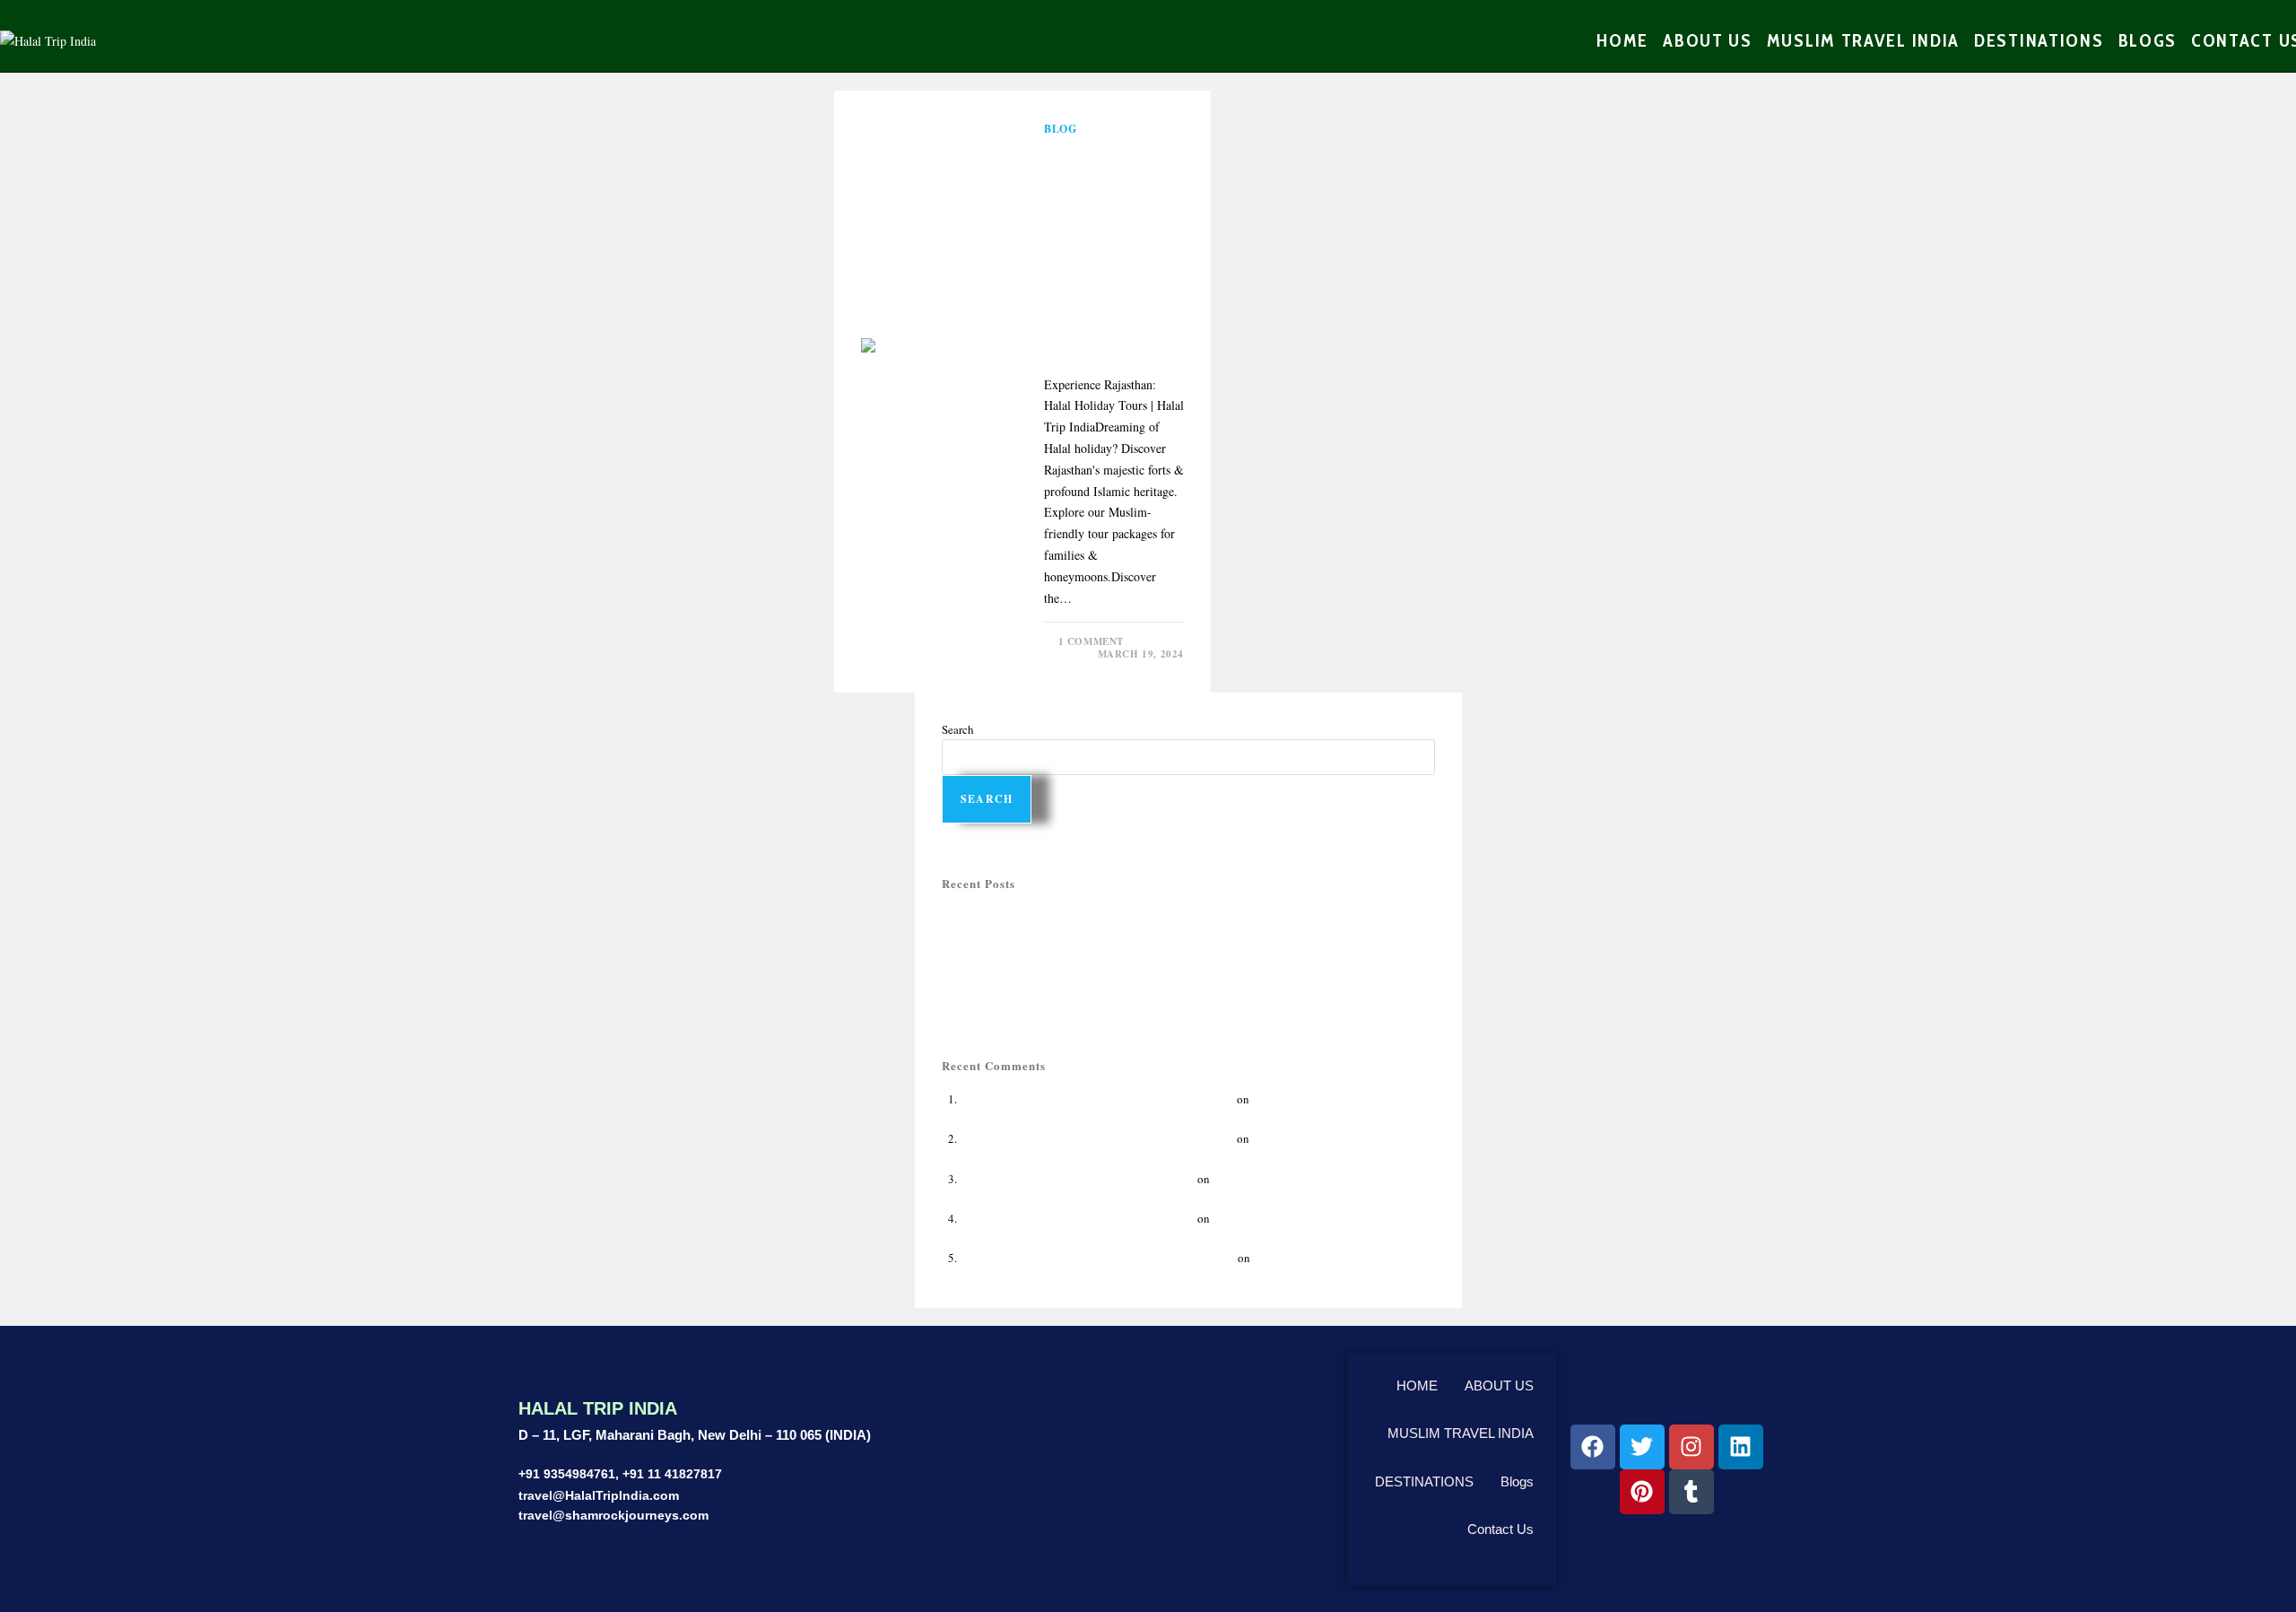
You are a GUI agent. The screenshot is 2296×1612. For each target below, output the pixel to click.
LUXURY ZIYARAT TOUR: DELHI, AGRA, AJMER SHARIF (1090, 996)
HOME (1417, 1385)
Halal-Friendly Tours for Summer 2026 (1035, 937)
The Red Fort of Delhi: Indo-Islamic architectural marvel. (1097, 1258)
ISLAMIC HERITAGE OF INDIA (1331, 1258)
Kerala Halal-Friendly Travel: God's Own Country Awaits (1097, 1099)
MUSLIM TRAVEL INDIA (1461, 1433)
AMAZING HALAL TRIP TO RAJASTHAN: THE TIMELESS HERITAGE (1113, 250)
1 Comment (1091, 641)
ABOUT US (1499, 1385)
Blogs (1517, 1481)
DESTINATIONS (1424, 1481)
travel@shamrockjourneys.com (613, 1515)
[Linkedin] (1741, 1447)
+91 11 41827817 (672, 1474)
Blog (1060, 129)
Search (958, 729)
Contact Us (1500, 1529)
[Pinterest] (1642, 1492)
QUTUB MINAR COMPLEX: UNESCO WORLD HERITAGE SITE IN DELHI (1127, 976)
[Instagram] (1692, 1447)
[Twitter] (1642, 1447)
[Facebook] (1593, 1447)
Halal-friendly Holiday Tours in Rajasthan (1044, 917)
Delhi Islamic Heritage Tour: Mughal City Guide (1077, 1179)
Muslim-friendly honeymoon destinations (1043, 956)
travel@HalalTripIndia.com (599, 1495)
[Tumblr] (1692, 1492)
